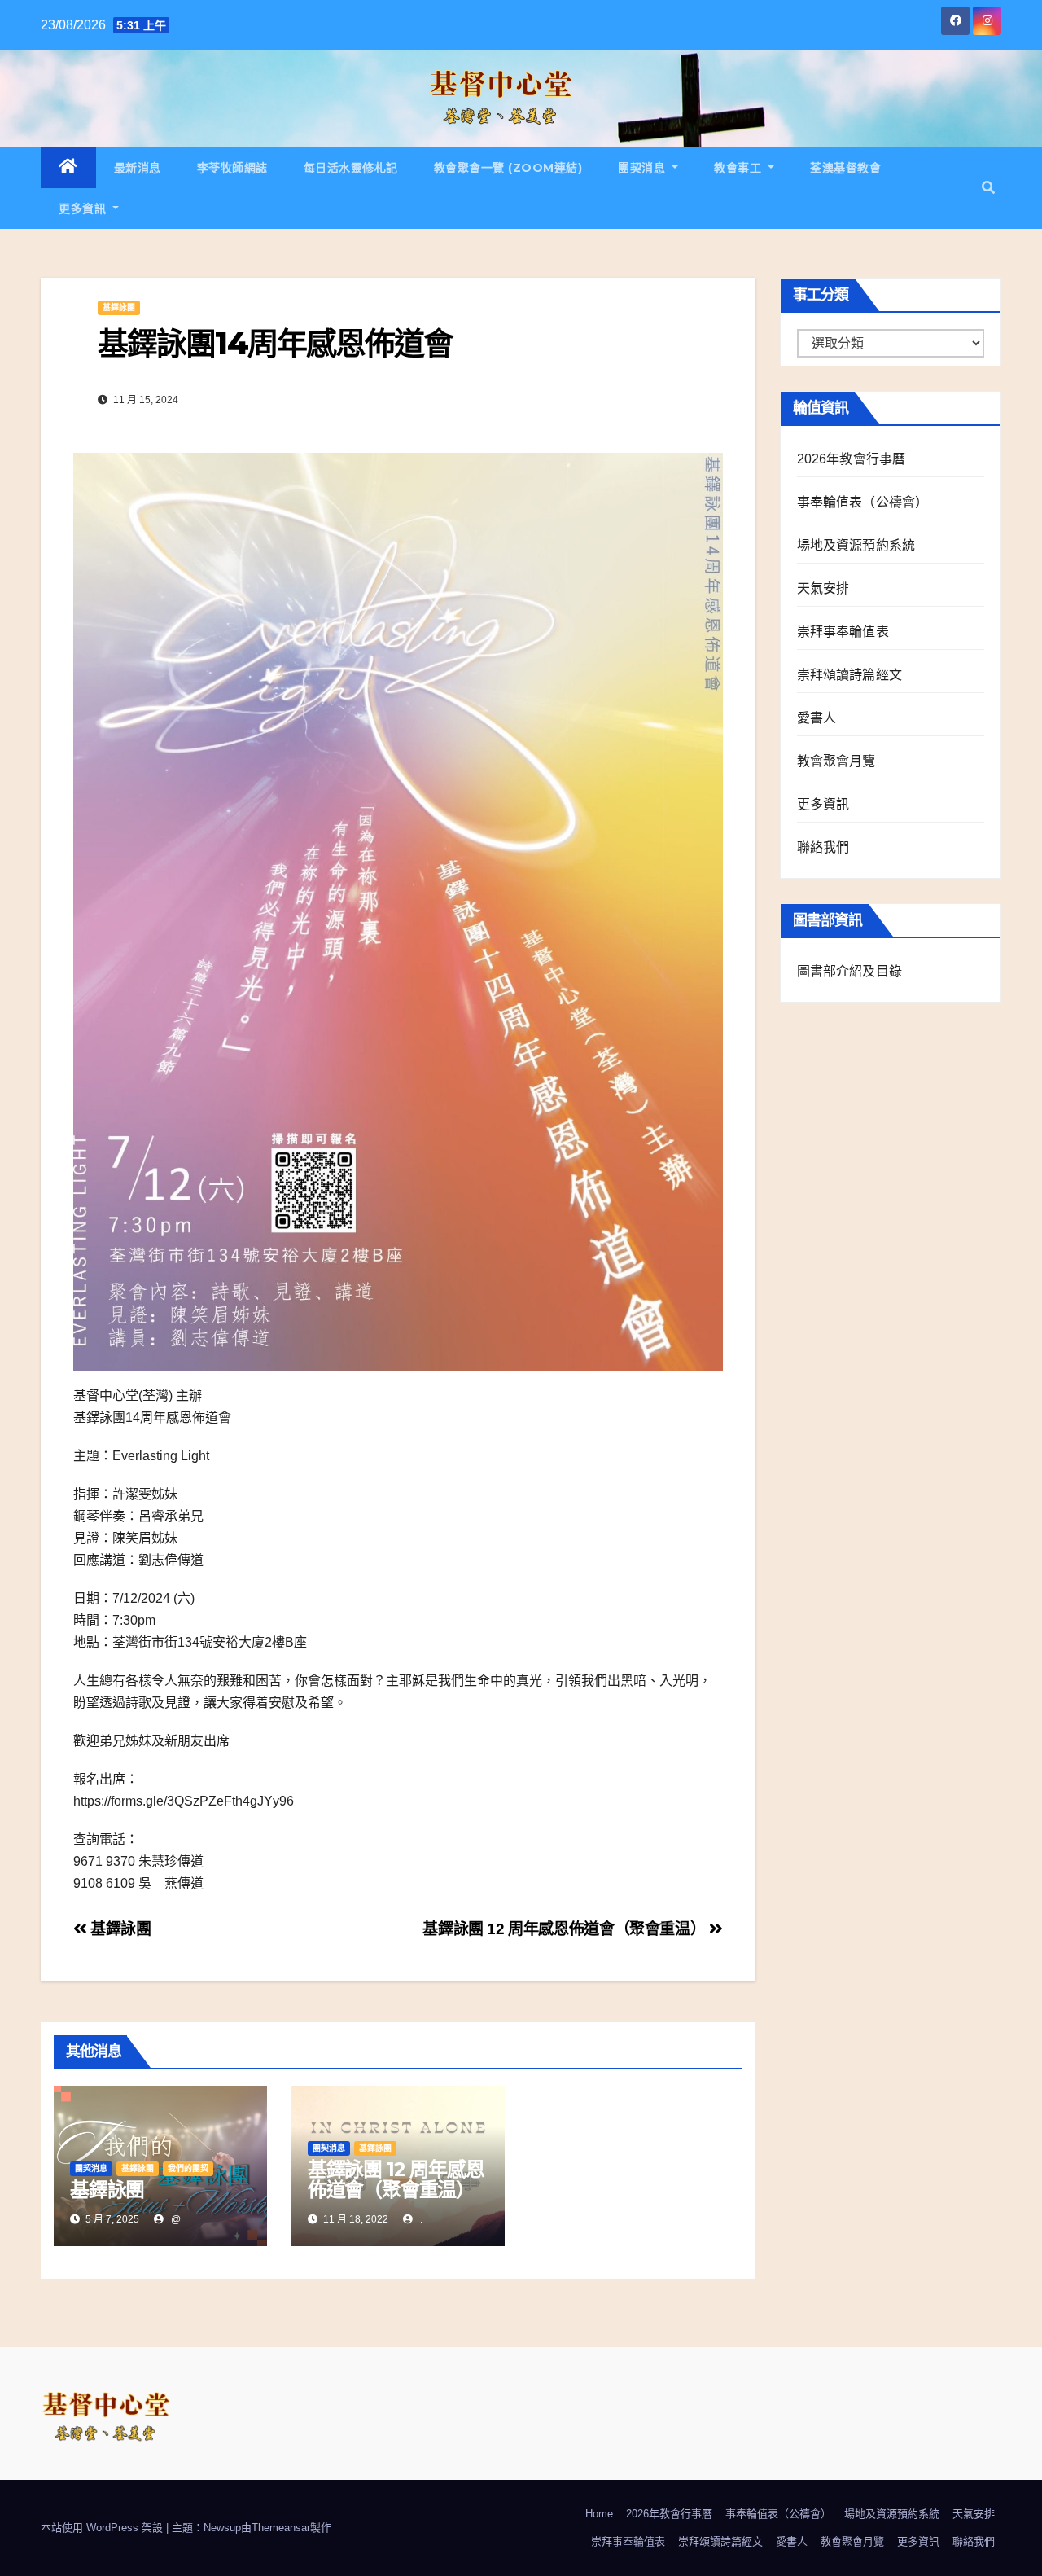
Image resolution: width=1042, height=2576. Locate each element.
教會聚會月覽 (836, 761)
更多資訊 (84, 208)
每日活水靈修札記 (351, 168)
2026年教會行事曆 (852, 459)
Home (599, 2514)
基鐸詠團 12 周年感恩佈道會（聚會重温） (566, 1929)
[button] (988, 188)
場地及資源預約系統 (856, 545)
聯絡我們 (823, 847)
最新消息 (138, 168)
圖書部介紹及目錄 (850, 971)
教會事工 (740, 168)
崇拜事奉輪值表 (843, 632)
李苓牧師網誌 (232, 168)
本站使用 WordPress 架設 (103, 2528)
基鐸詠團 (119, 307)
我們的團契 (188, 2168)
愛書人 (817, 718)
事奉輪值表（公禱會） (863, 502)
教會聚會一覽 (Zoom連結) (508, 168)
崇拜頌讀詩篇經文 (850, 675)
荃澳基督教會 (845, 168)
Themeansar (281, 2528)
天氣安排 (823, 588)
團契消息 (644, 168)
